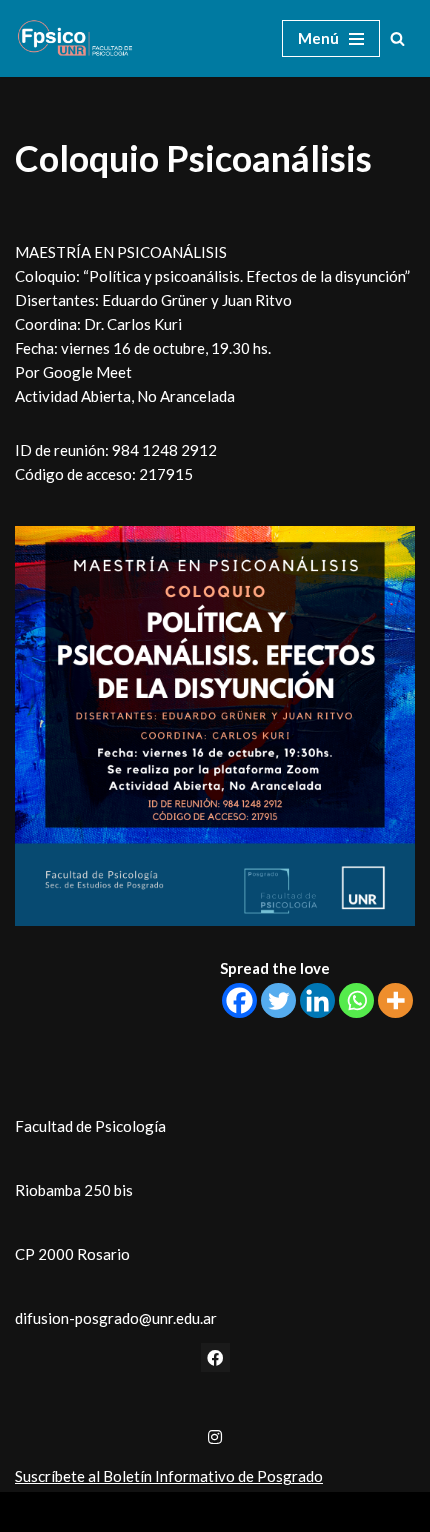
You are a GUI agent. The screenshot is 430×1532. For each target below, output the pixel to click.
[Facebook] (239, 1000)
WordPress (277, 1512)
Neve (132, 1512)
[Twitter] (278, 1000)
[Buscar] (397, 38)
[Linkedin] (317, 1000)
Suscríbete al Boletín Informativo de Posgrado (169, 1476)
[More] (395, 1000)
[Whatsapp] (356, 1000)
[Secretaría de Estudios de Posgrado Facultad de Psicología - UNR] (75, 38)
